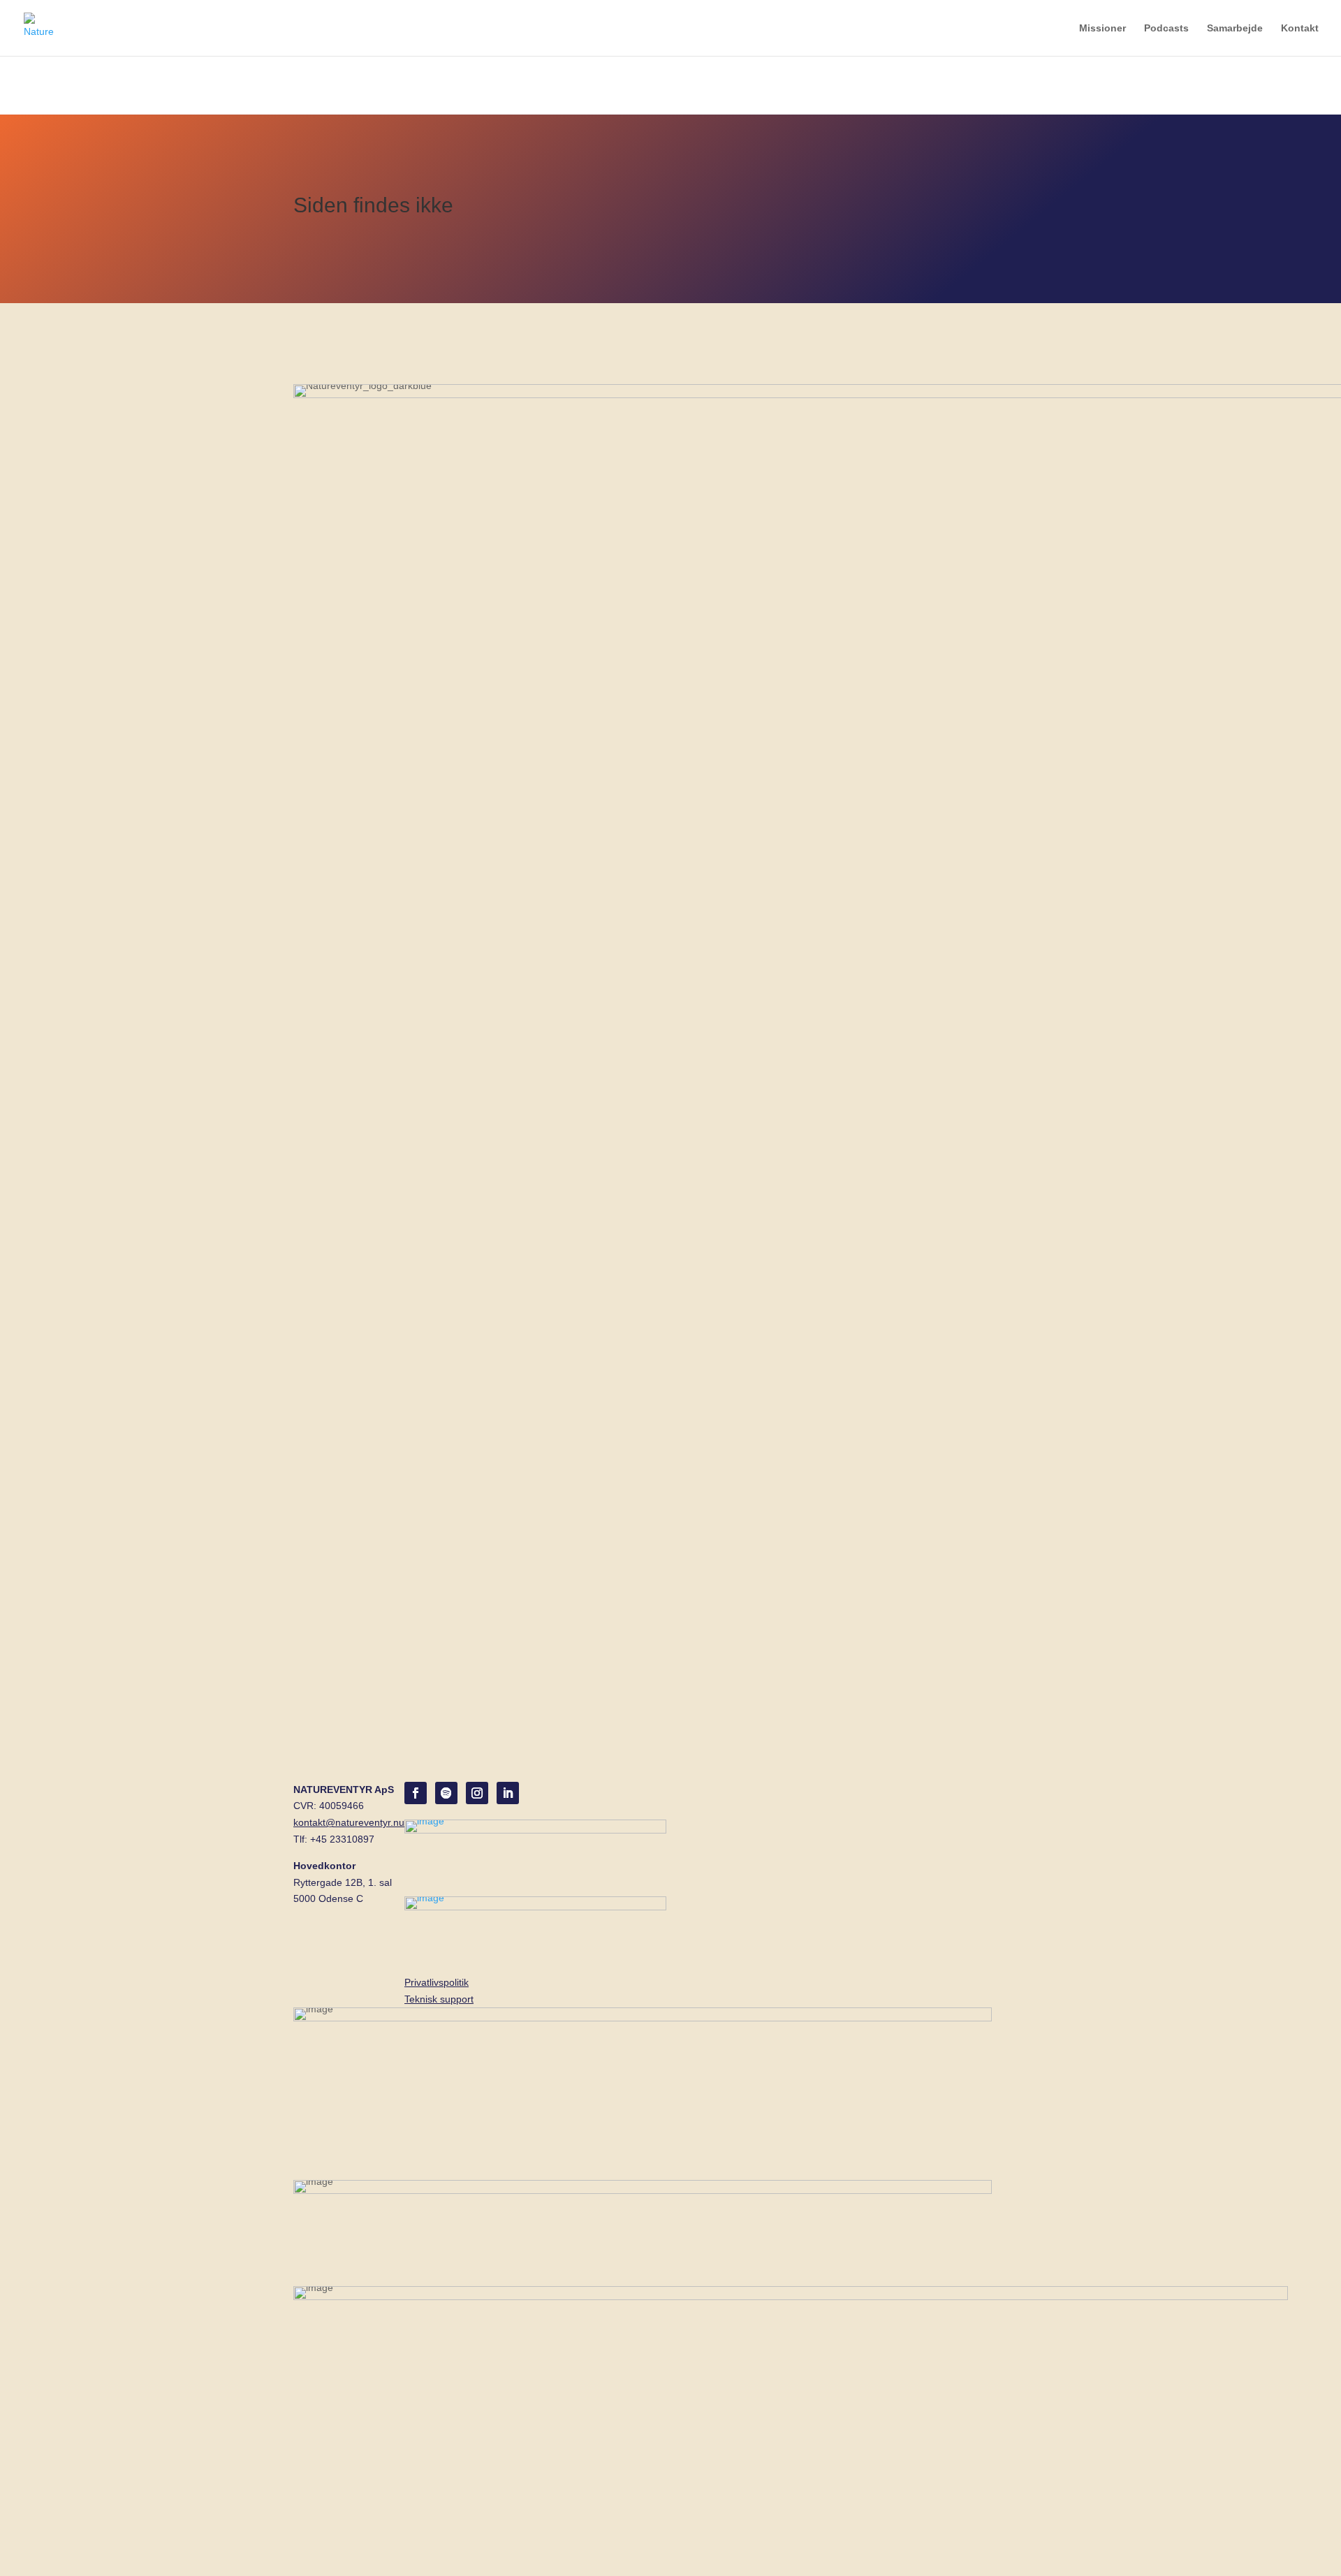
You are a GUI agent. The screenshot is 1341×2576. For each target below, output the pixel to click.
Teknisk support (439, 1999)
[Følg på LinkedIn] (508, 1793)
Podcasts (1166, 28)
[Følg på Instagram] (477, 1793)
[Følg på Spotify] (446, 1793)
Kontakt (1300, 28)
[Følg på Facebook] (416, 1793)
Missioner (1102, 28)
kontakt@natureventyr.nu (349, 1822)
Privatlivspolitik (437, 1982)
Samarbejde (1235, 28)
